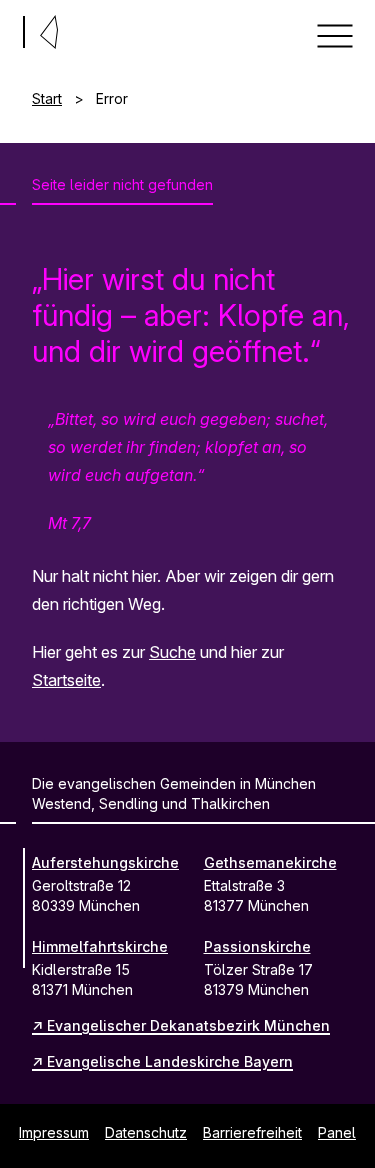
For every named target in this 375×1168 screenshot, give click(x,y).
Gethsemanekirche (270, 862)
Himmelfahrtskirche (100, 946)
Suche (172, 652)
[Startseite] (8, 28)
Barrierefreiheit (252, 1132)
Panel (337, 1132)
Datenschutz (146, 1132)
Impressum (54, 1132)
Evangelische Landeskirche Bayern (170, 1061)
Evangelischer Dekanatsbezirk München (188, 1025)
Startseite (66, 680)
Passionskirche (257, 946)
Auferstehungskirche (105, 862)
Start (47, 98)
